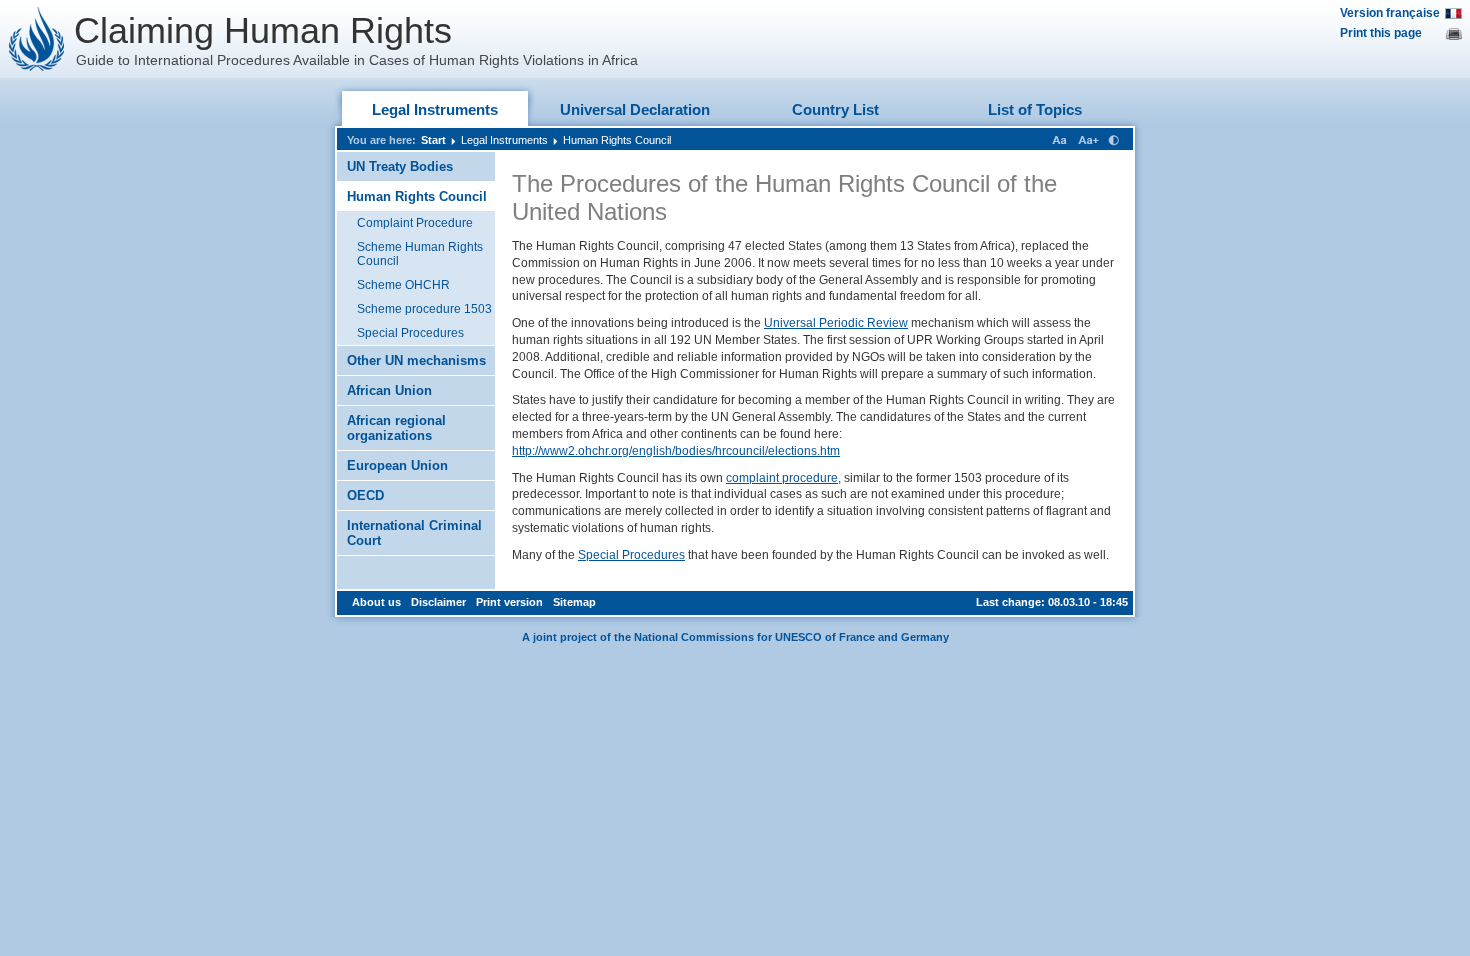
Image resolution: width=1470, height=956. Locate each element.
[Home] (37, 39)
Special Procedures (410, 333)
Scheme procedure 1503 (424, 309)
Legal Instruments (435, 109)
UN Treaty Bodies (400, 166)
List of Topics (1035, 109)
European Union (397, 465)
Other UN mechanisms (416, 360)
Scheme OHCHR (403, 285)
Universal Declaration (635, 109)
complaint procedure (782, 478)
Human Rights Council (617, 140)
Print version (509, 602)
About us (376, 602)
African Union (389, 390)
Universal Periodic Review (836, 323)
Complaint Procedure (415, 223)
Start (433, 140)
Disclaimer (438, 602)
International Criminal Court (414, 533)
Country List (835, 109)
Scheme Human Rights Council (420, 254)
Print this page (1381, 33)
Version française (1390, 13)
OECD (365, 495)
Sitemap (574, 602)
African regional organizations (396, 428)
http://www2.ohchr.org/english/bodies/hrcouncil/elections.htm (676, 451)
